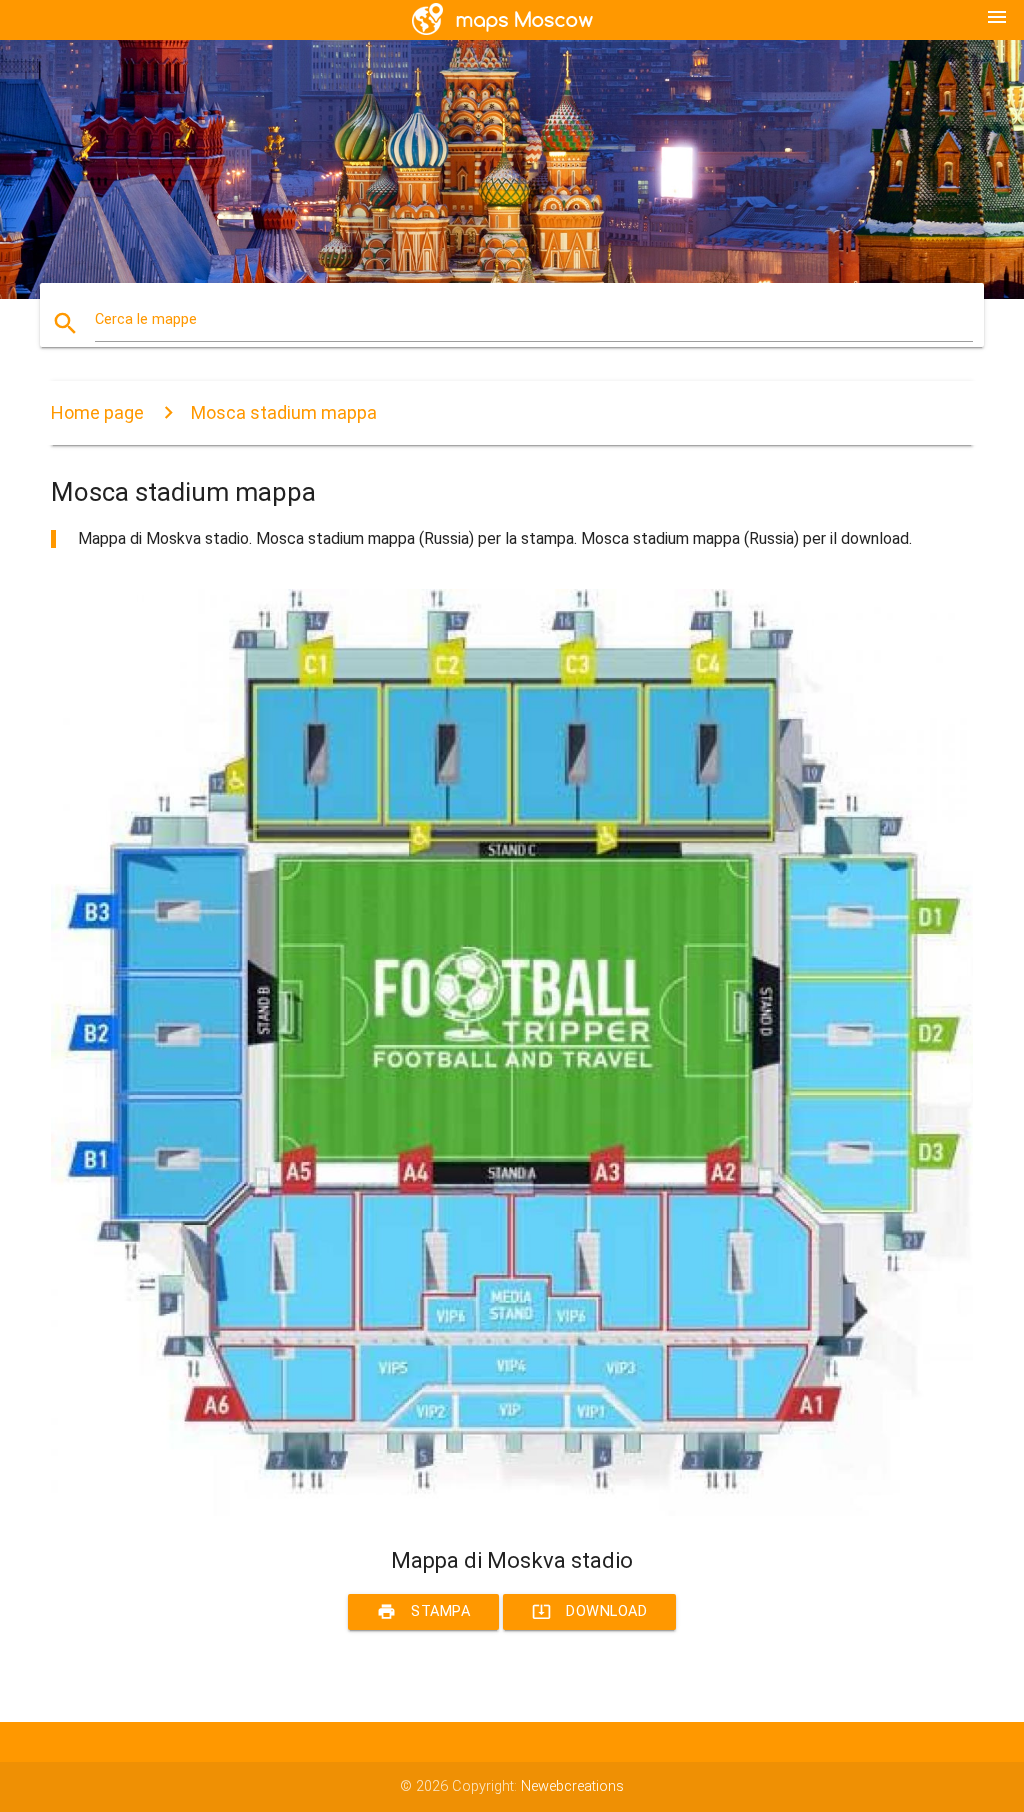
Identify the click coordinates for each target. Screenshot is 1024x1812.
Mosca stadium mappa (284, 412)
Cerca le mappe (146, 319)
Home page (97, 412)
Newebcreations (572, 1786)
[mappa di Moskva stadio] (512, 1511)
